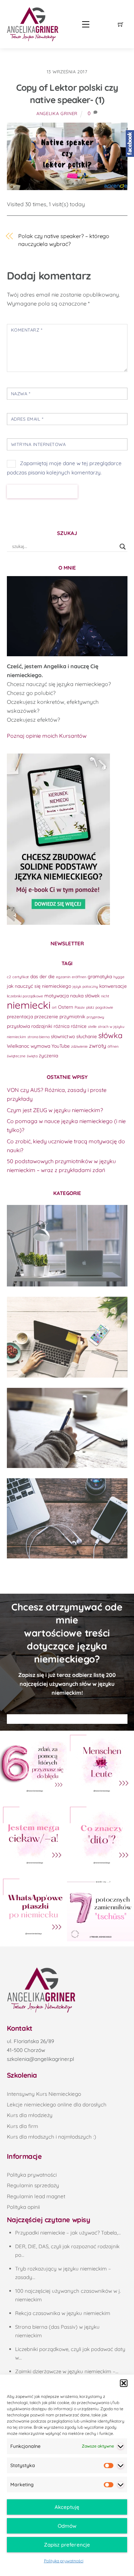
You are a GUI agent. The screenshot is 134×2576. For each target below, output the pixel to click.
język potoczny (85, 986)
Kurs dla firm (23, 2126)
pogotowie (104, 1007)
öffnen (113, 1046)
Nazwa (21, 394)
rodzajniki (42, 1026)
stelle (92, 1026)
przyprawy (95, 1017)
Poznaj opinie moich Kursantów (47, 736)
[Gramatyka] (67, 1428)
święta (32, 1056)
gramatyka (100, 976)
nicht (105, 996)
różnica (62, 1026)
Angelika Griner (57, 113)
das (34, 976)
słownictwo (63, 1036)
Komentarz (27, 330)
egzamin (63, 977)
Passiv (80, 1007)
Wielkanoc (18, 1046)
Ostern (66, 1007)
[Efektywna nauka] (67, 1246)
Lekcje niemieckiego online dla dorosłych (57, 2105)
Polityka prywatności (64, 2561)
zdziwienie (79, 1046)
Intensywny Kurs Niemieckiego (44, 2094)
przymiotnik (72, 1016)
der (43, 976)
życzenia (48, 1055)
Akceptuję (67, 2507)
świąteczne (16, 1056)
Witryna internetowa (38, 444)
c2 (9, 977)
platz (90, 1007)
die (51, 976)
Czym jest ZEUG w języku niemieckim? (55, 1110)
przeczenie (46, 1016)
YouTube (61, 1046)
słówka (110, 1035)
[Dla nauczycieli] (67, 1518)
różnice (79, 1026)
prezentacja (20, 1016)
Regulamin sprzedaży (33, 2185)
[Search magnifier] (123, 547)
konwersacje (113, 986)
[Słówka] (67, 1337)
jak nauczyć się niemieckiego (39, 986)
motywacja (57, 995)
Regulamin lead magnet (36, 2196)
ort (54, 1007)
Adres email (27, 419)
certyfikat (21, 977)
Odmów (67, 2526)
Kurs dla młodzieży (30, 2115)
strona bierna (38, 1037)
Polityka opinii (23, 2207)
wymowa (40, 1046)
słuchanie (87, 1036)
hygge (119, 977)
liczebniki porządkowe (25, 996)
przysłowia (18, 1026)
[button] (124, 2383)
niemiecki (29, 1005)
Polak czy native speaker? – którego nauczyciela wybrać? (64, 240)
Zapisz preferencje (67, 2545)
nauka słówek (85, 995)
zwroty (98, 1046)
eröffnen (79, 977)
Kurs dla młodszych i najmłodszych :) (52, 2137)
